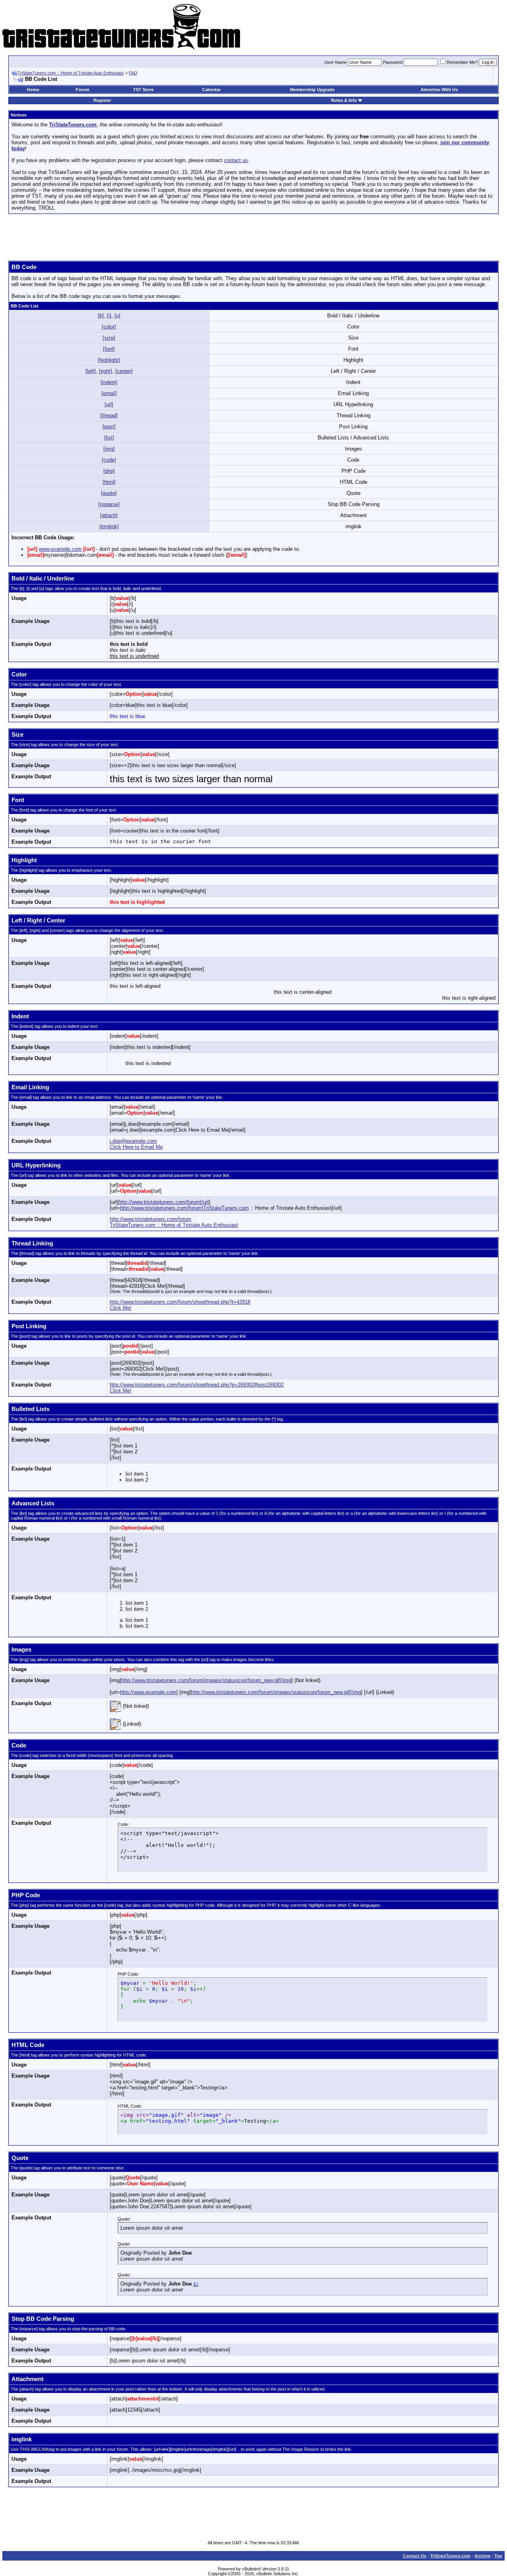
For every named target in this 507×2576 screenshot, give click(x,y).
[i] (109, 316)
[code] (109, 460)
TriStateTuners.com (450, 2556)
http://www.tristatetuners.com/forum (151, 1219)
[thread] (109, 415)
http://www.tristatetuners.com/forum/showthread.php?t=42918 (180, 1302)
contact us (236, 160)
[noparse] (109, 504)
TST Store (143, 90)
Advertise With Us (439, 90)
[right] (106, 371)
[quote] (109, 493)
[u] (117, 316)
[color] (109, 327)
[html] (109, 482)
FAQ (133, 73)
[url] (109, 404)
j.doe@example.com (133, 1141)
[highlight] (109, 360)
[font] (109, 349)
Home (33, 90)
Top (498, 2556)
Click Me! (121, 1308)
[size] (109, 338)
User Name (335, 62)
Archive (482, 2556)
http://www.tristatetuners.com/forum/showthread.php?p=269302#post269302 (197, 1385)
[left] (91, 371)
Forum (83, 90)
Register (102, 100)
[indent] (109, 382)
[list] (109, 438)
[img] (109, 449)
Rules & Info (344, 100)
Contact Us (415, 2556)
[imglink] (109, 526)
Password (393, 62)
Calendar (211, 90)
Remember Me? (462, 62)
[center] (124, 371)
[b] (101, 316)
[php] (109, 471)
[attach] (109, 515)
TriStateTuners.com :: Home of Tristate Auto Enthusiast (71, 73)
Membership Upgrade (312, 90)
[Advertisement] (253, 238)
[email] (109, 393)
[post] (109, 427)
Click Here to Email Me (136, 1147)
